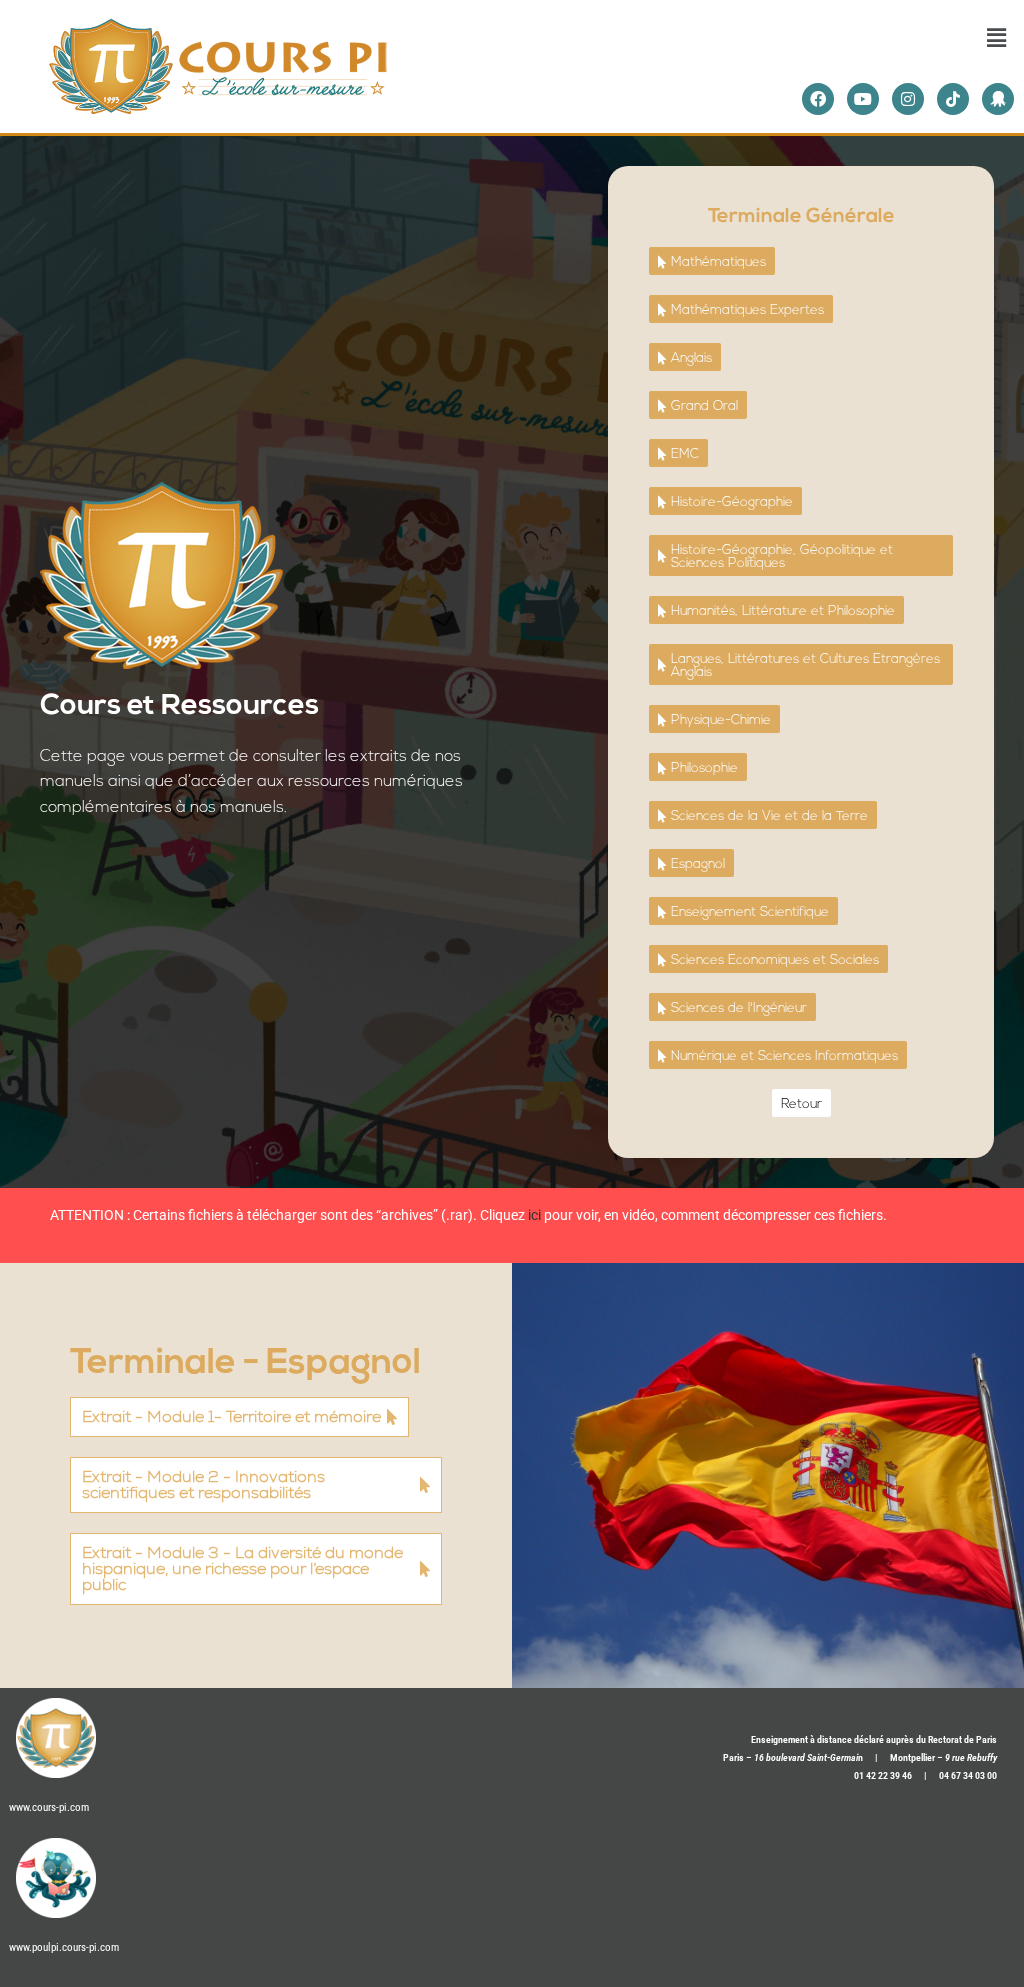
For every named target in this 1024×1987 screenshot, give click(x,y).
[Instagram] (908, 99)
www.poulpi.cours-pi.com (64, 1947)
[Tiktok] (953, 99)
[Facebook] (818, 99)
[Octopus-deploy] (998, 99)
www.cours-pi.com (49, 1807)
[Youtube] (863, 99)
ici (534, 1215)
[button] (997, 37)
